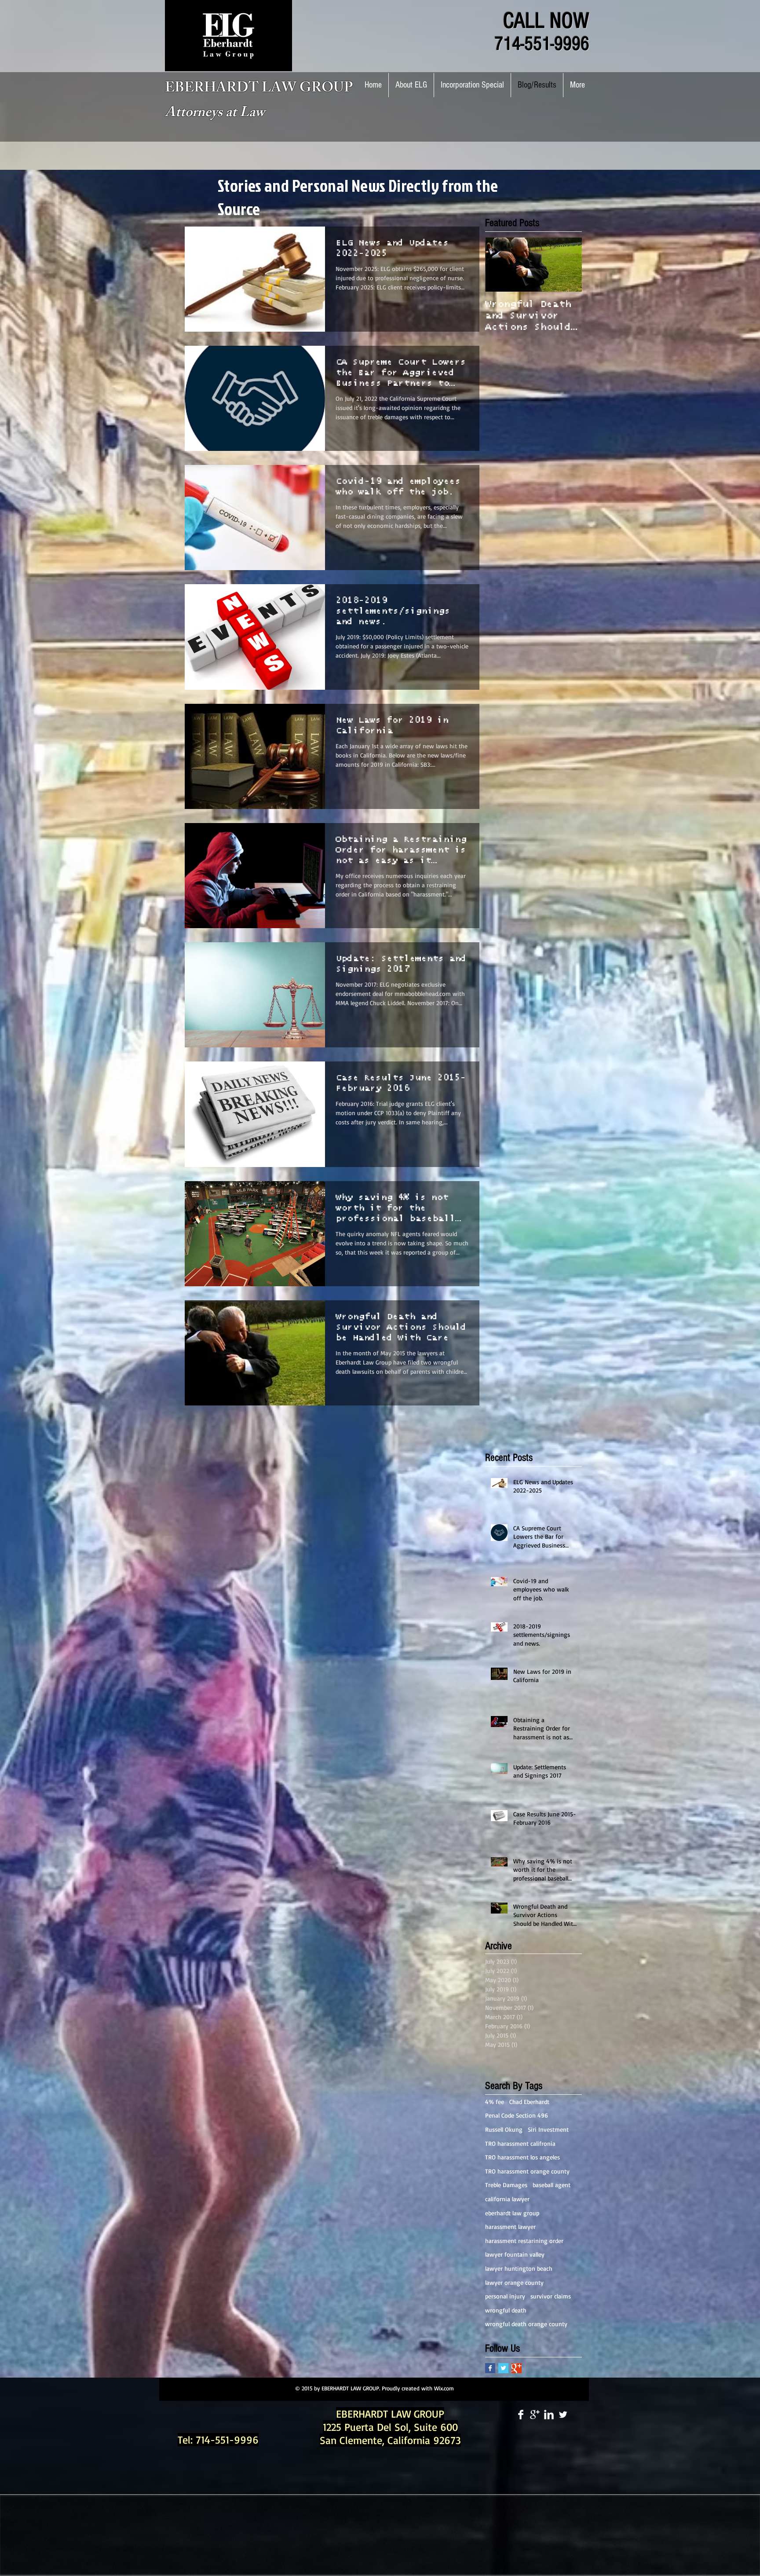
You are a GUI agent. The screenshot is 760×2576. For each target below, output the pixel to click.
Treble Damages (506, 2185)
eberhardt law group (512, 2213)
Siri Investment (548, 2129)
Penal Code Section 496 (517, 2115)
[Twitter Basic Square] (503, 2368)
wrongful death (506, 2310)
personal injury (505, 2296)
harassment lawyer (510, 2227)
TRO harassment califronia (520, 2143)
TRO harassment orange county (527, 2171)
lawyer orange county (514, 2282)
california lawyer (507, 2199)
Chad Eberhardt (529, 2102)
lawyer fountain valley (515, 2254)
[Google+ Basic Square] (517, 2368)
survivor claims (551, 2296)
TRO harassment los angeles (522, 2157)
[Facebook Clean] (521, 2415)
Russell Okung (504, 2129)
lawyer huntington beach (519, 2268)
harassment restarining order (524, 2241)
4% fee (495, 2102)
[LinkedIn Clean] (549, 2415)
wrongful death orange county (526, 2324)
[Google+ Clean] (535, 2415)
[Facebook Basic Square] (490, 2368)
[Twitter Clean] (563, 2415)
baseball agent (552, 2185)
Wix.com (444, 2388)
